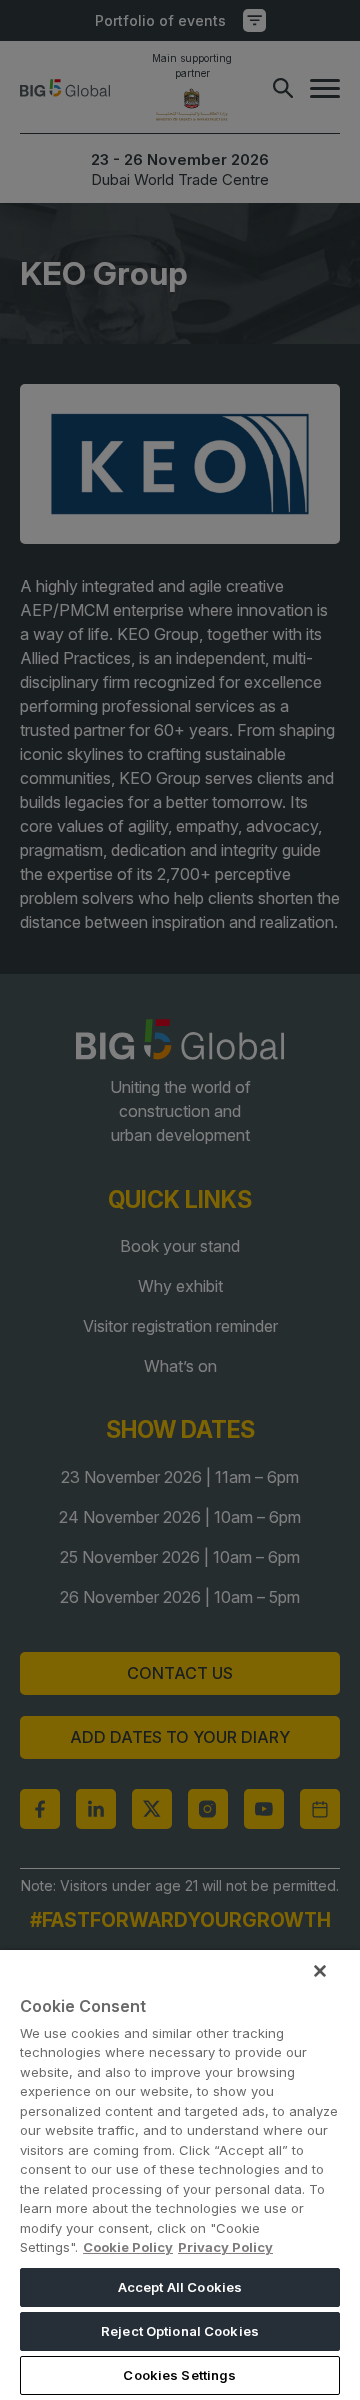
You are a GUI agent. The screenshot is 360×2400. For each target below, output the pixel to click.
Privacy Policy (225, 2247)
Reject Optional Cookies (180, 2331)
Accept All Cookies (180, 2287)
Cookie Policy (128, 2247)
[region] (180, 2175)
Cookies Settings (179, 2375)
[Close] (320, 1971)
